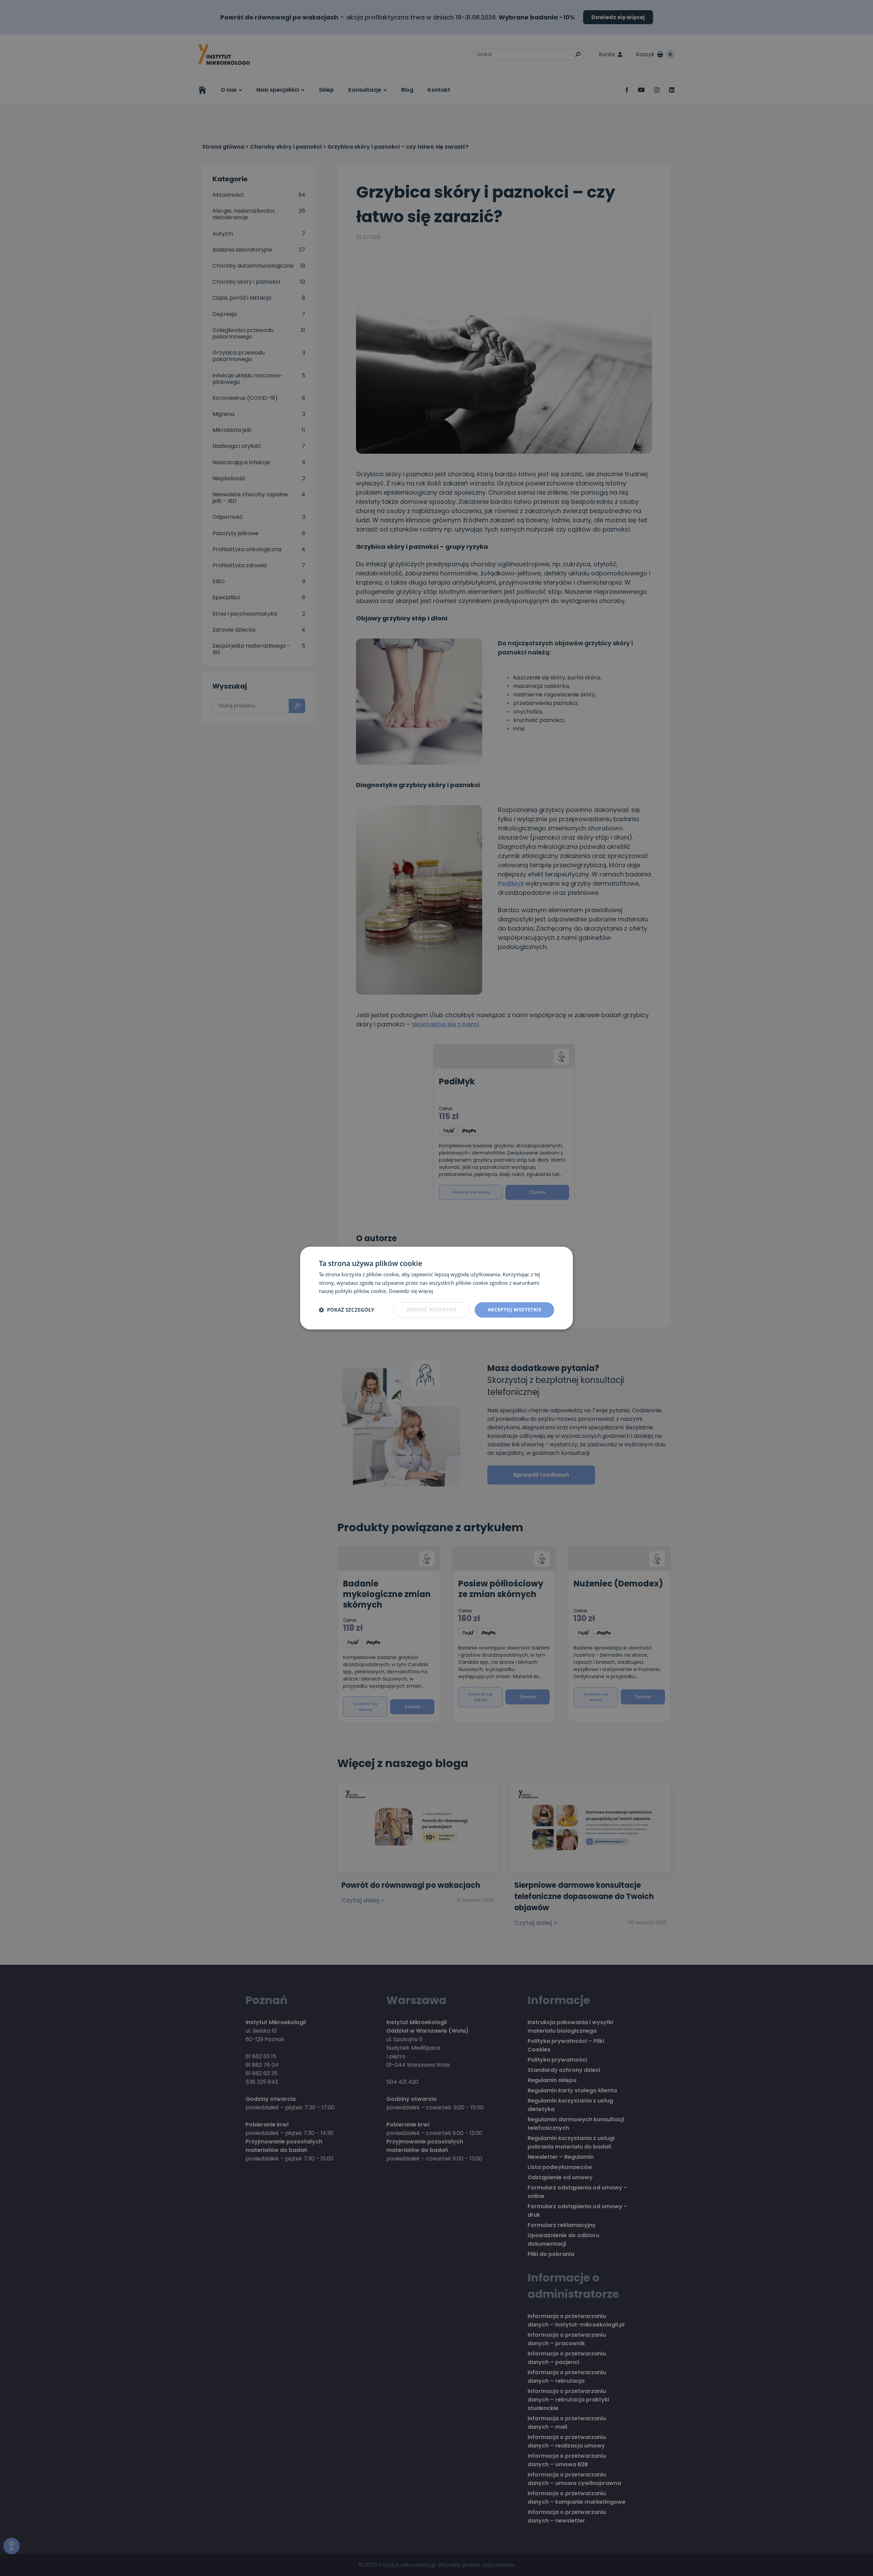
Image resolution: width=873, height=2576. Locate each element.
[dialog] (436, 1288)
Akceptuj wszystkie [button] (514, 1309)
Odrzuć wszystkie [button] (432, 1309)
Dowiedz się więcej (411, 1291)
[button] (346, 1310)
